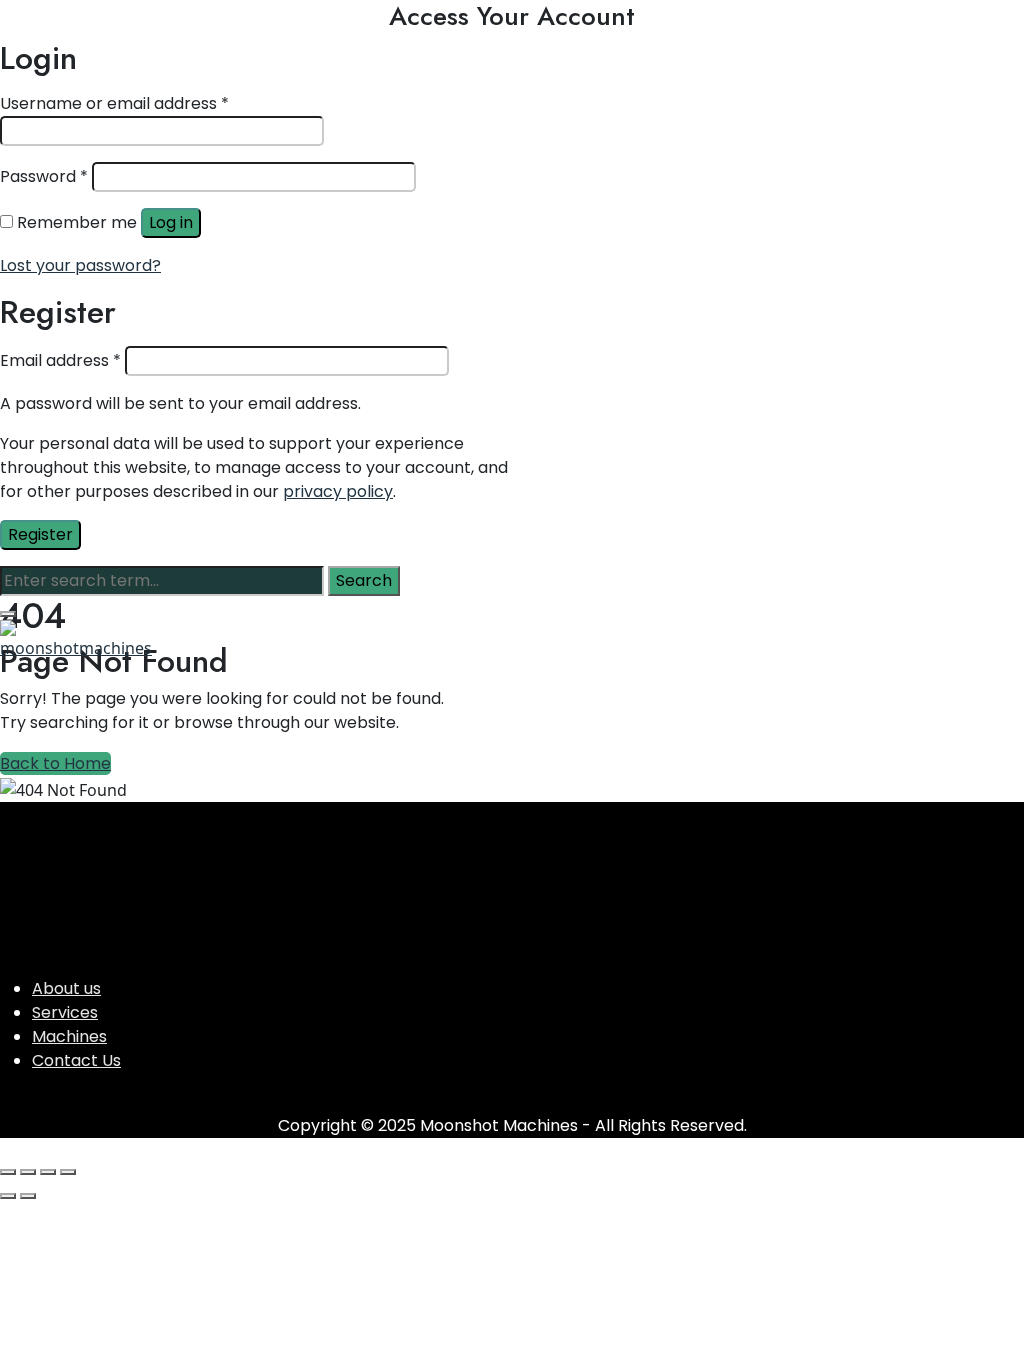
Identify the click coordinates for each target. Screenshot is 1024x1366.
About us (66, 988)
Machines (69, 1036)
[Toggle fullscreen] (28, 1172)
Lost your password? (80, 265)
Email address (60, 360)
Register (40, 534)
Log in (171, 222)
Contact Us (76, 1060)
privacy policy (338, 491)
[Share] (48, 1172)
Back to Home (55, 763)
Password (44, 176)
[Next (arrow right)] (28, 1196)
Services (65, 1012)
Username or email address (114, 103)
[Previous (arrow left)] (8, 1196)
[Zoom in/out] (8, 1172)
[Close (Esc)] (68, 1172)
